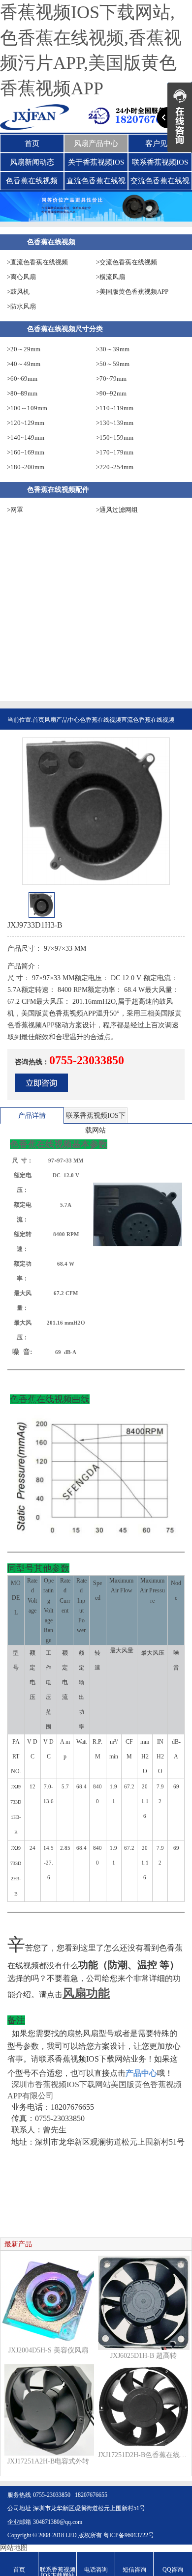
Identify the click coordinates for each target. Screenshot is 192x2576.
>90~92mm (111, 393)
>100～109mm (27, 408)
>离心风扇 (21, 277)
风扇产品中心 (96, 143)
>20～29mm (24, 349)
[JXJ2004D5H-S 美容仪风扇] (48, 2300)
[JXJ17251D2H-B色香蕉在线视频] (144, 2406)
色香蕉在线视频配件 (58, 490)
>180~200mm (26, 467)
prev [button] (13, 908)
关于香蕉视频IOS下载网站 (96, 165)
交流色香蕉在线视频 (160, 183)
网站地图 (14, 2548)
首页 (32, 143)
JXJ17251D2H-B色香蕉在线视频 (144, 2455)
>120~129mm (26, 423)
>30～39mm (113, 349)
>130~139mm (115, 423)
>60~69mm (22, 379)
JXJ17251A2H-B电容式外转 (48, 2461)
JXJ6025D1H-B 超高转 (144, 2356)
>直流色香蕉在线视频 (37, 262)
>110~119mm (115, 408)
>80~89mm (22, 393)
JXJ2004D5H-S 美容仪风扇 (48, 2350)
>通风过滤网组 (117, 510)
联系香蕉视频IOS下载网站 (160, 165)
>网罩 (15, 510)
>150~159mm (115, 438)
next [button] (179, 908)
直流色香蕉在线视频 (96, 183)
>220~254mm (115, 467)
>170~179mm (115, 452)
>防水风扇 (21, 306)
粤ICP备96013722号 (129, 2535)
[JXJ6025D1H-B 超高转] (144, 2302)
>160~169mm (26, 452)
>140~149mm (26, 438)
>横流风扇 (111, 277)
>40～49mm (24, 364)
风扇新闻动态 (32, 162)
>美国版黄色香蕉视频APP (132, 292)
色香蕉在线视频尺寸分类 (65, 329)
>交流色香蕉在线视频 (127, 262)
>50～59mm (113, 364)
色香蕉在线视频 (32, 181)
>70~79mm (111, 379)
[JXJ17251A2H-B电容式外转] (48, 2409)
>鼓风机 (18, 292)
